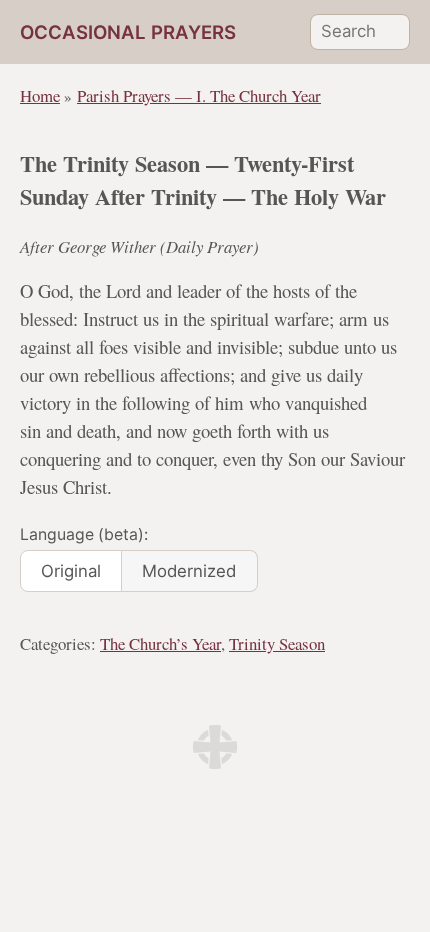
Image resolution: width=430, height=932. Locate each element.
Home (40, 95)
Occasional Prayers (128, 32)
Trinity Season (277, 643)
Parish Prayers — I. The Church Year (199, 95)
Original (71, 571)
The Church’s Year (160, 643)
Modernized (189, 571)
